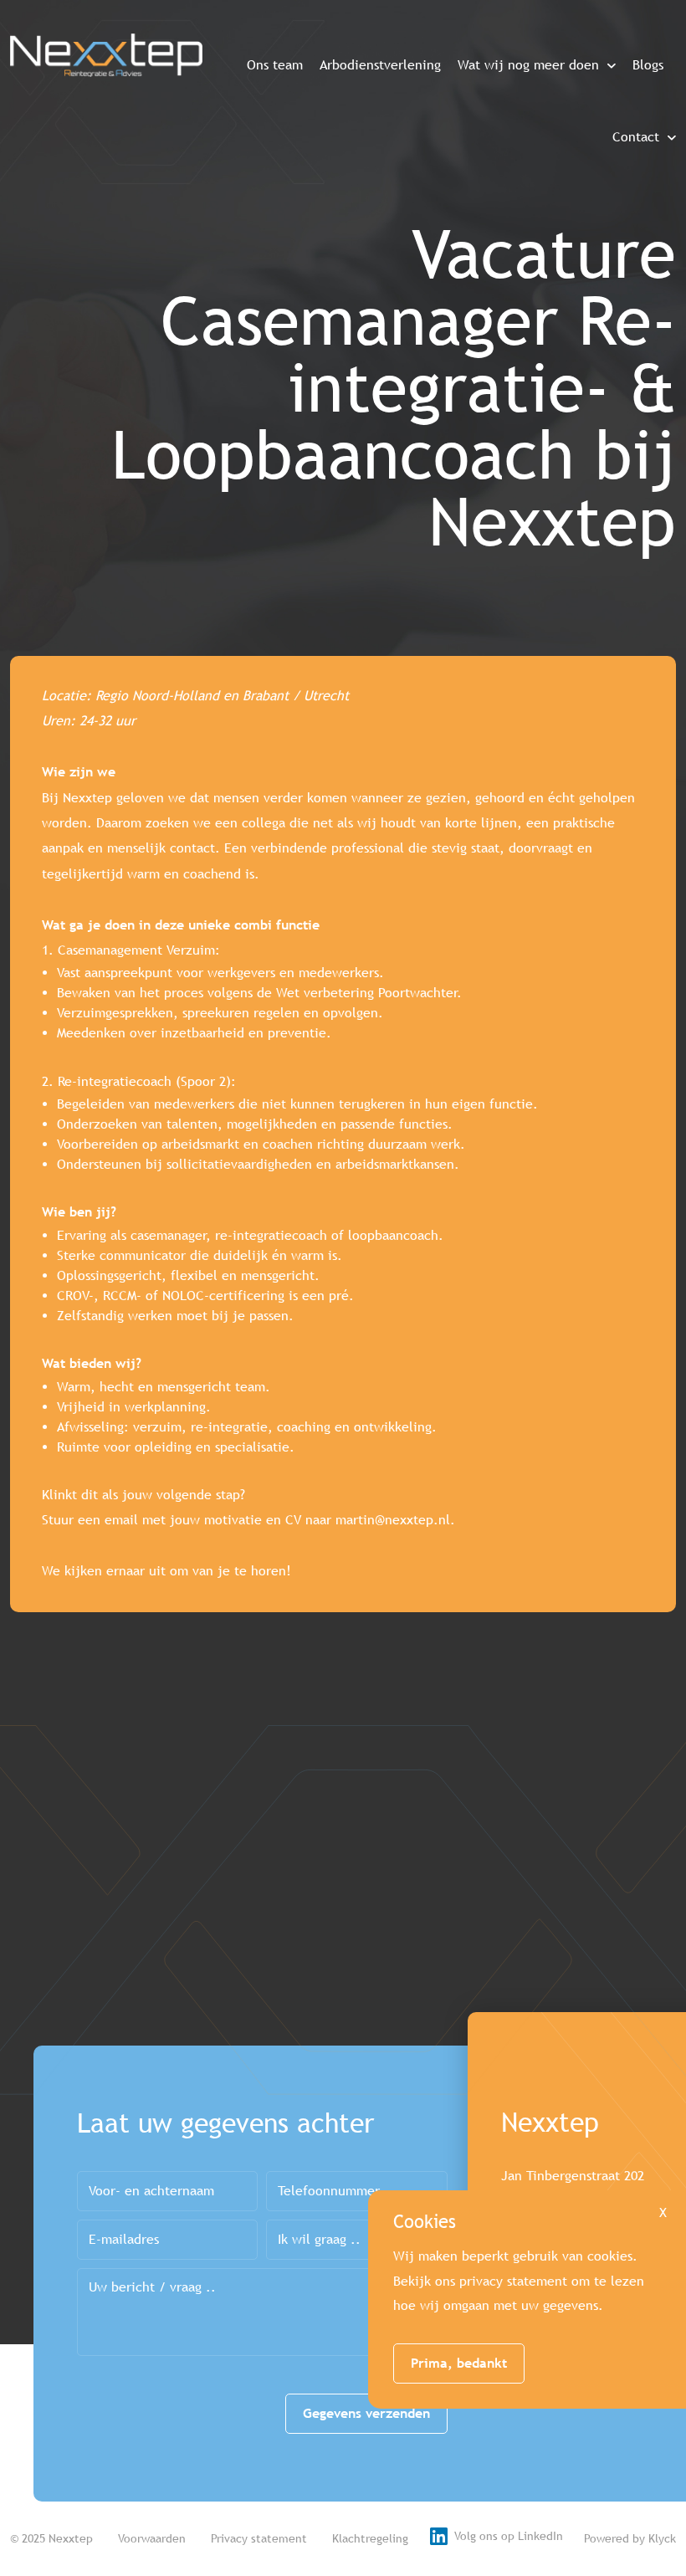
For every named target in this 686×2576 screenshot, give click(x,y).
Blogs (648, 65)
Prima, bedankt (459, 2363)
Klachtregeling (370, 2538)
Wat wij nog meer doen (528, 65)
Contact (636, 137)
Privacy (259, 2538)
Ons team (275, 65)
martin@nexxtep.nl (393, 1520)
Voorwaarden (152, 2538)
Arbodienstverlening (380, 65)
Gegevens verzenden (366, 2413)
